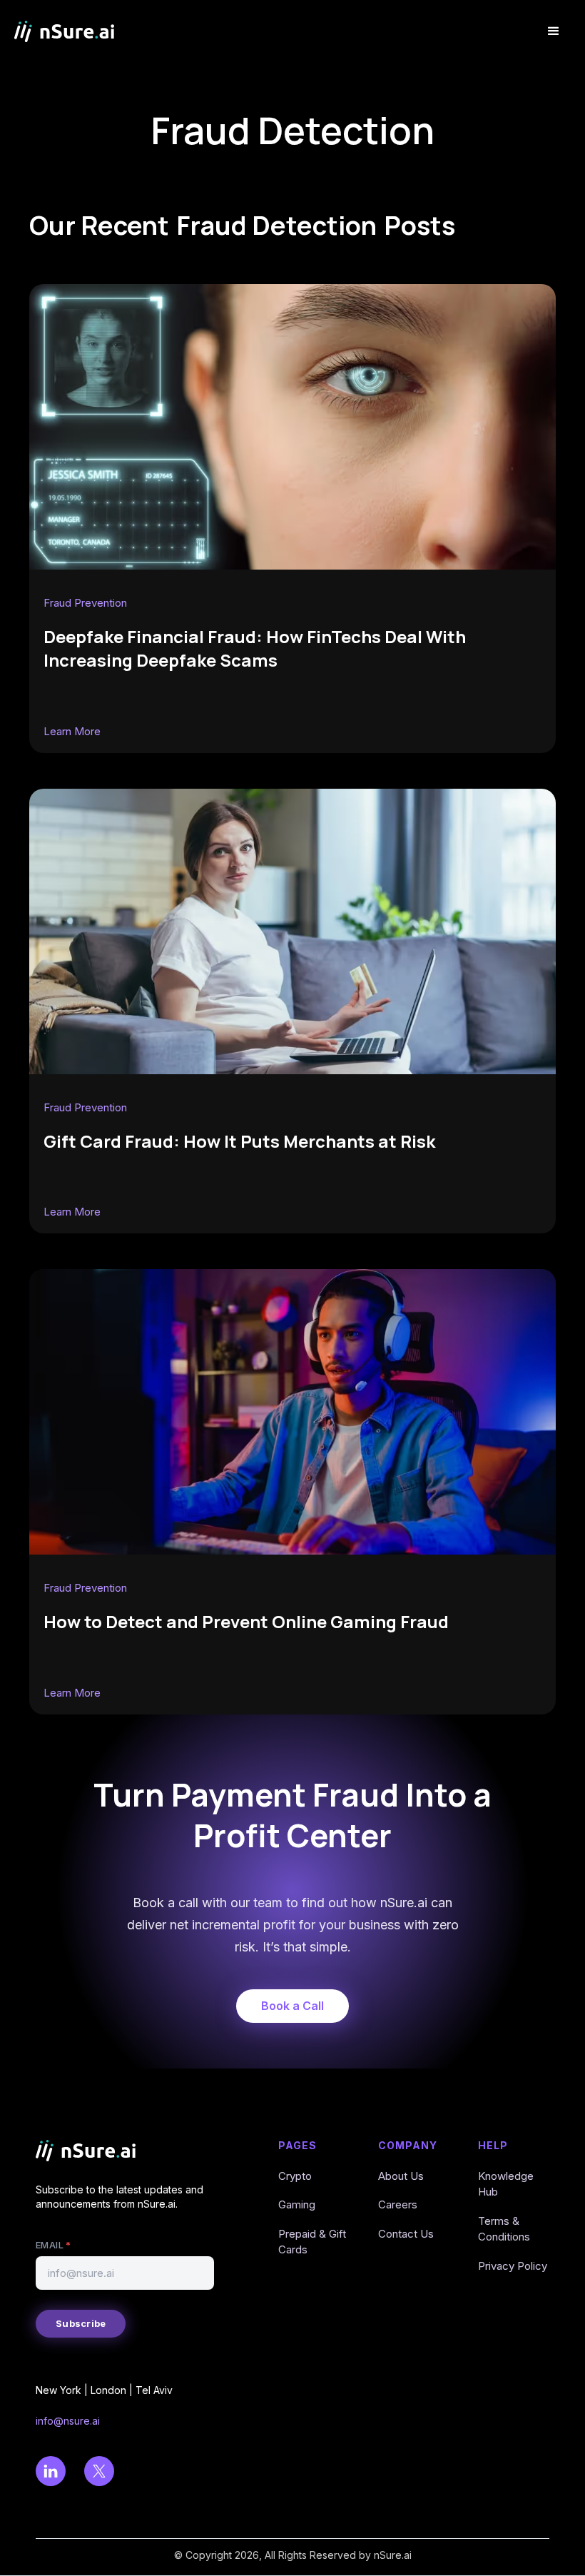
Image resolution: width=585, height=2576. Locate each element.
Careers (398, 2204)
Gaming (297, 2204)
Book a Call (292, 2006)
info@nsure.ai (68, 2421)
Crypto (295, 2176)
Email (53, 2245)
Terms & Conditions (504, 2229)
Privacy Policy (513, 2266)
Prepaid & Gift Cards (312, 2242)
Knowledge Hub (506, 2184)
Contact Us (406, 2234)
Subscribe (81, 2323)
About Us (401, 2176)
